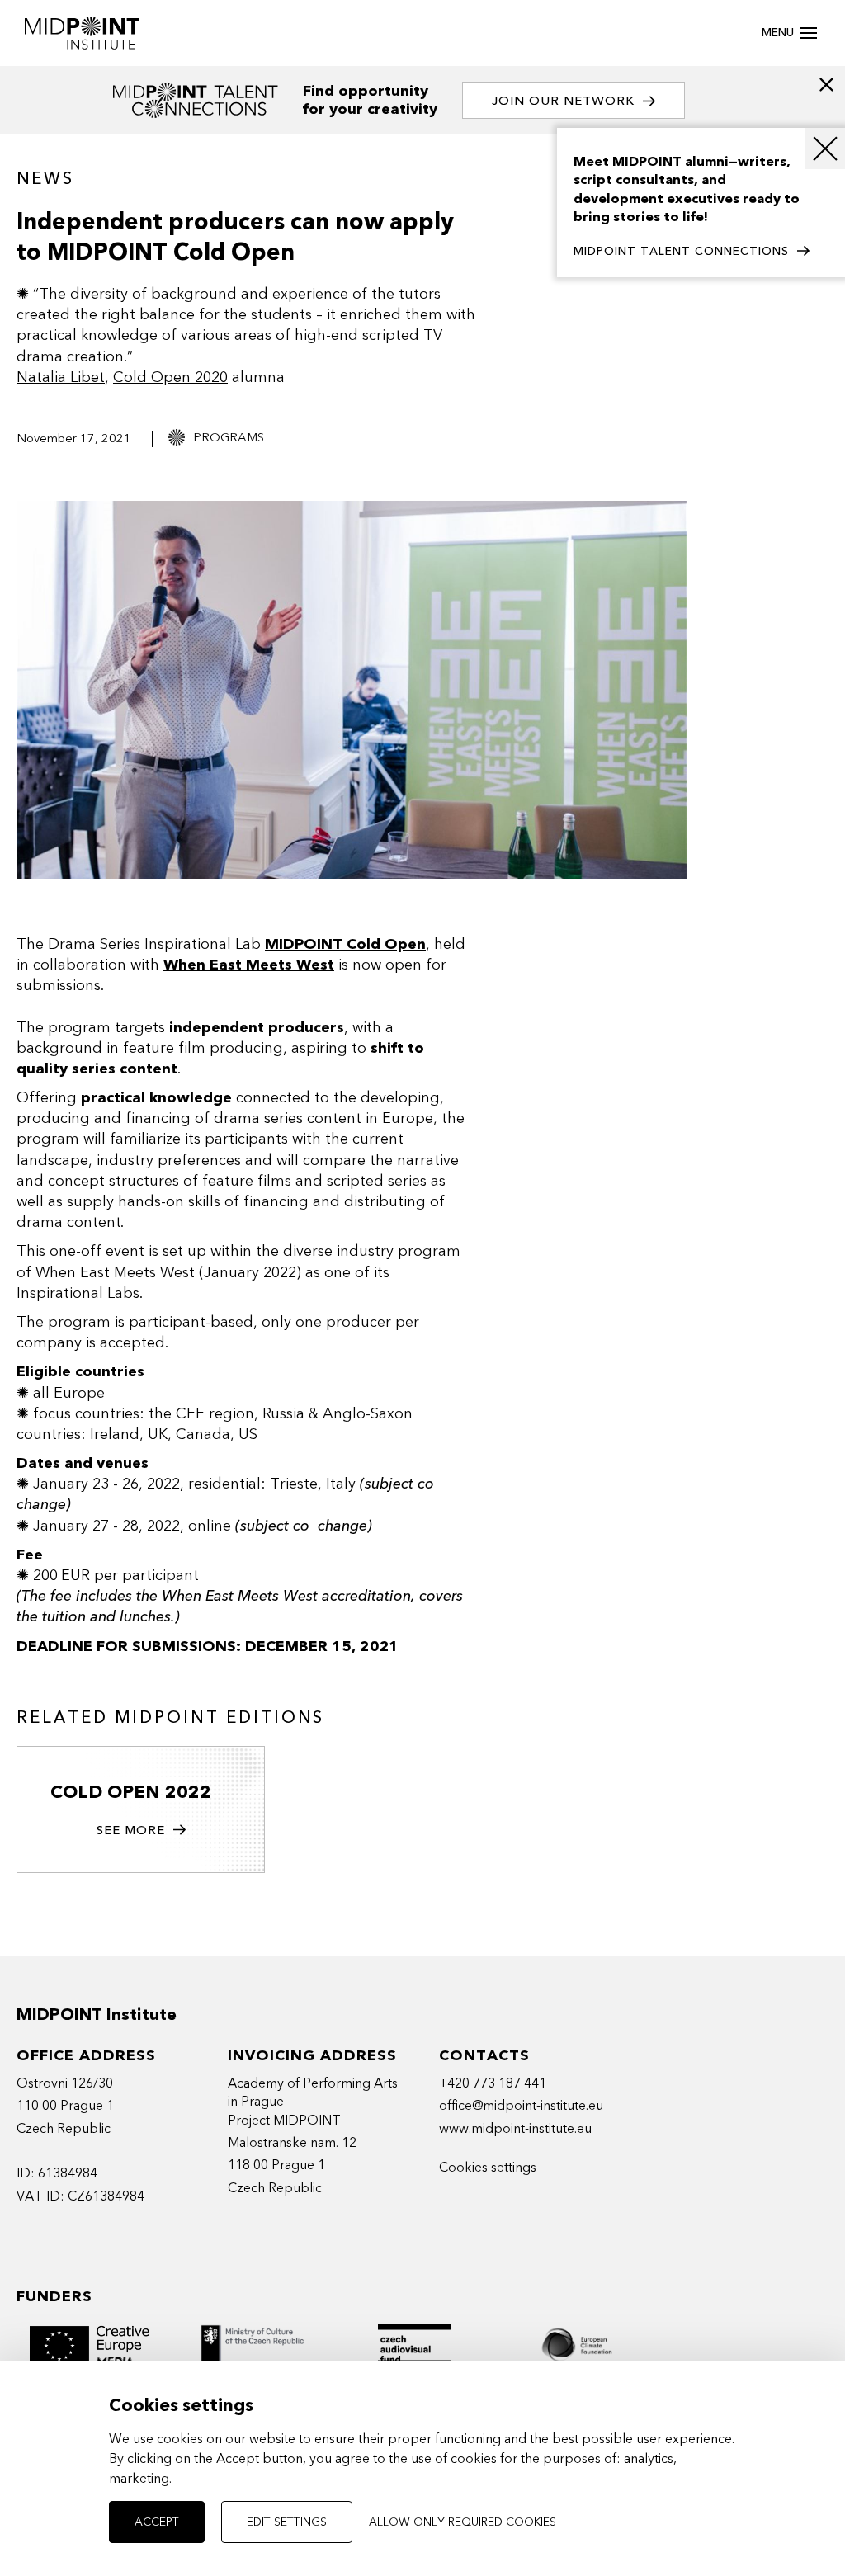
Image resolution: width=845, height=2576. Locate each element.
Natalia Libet (61, 377)
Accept (157, 2522)
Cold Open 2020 (170, 377)
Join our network (563, 101)
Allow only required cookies (463, 2522)
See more (131, 1830)
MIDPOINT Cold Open (345, 944)
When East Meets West (249, 965)
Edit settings (287, 2522)
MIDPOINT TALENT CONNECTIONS (681, 251)
